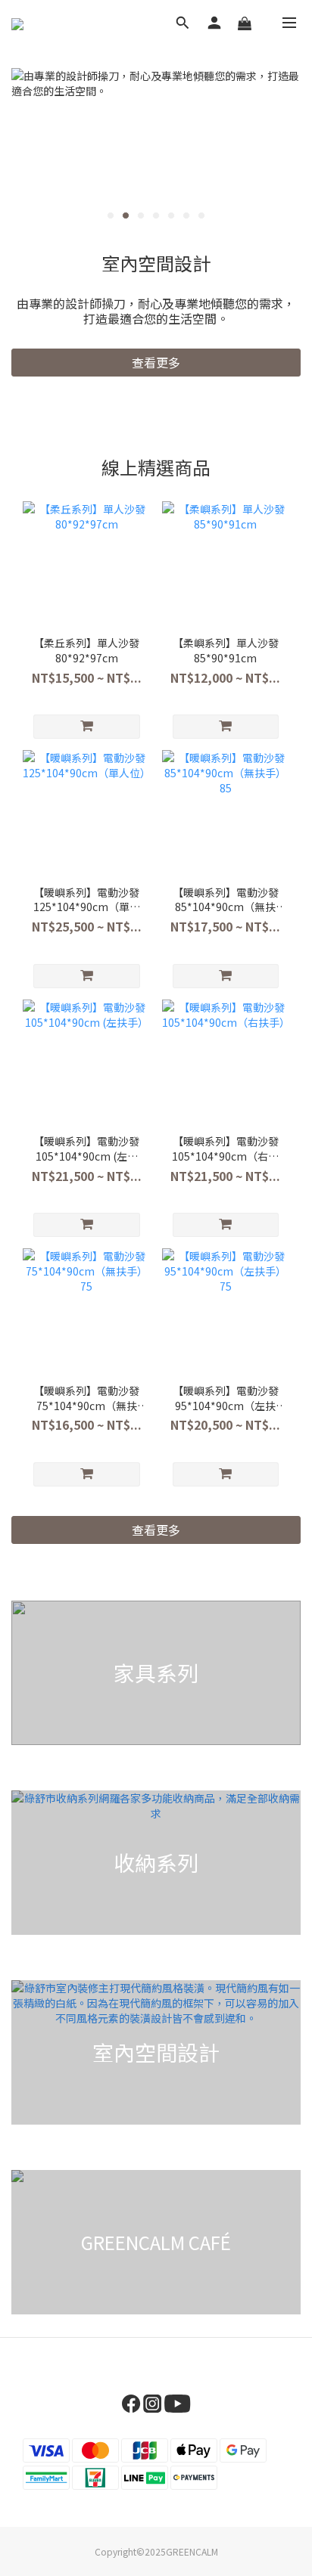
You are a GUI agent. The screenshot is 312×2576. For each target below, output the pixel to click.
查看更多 (156, 362)
